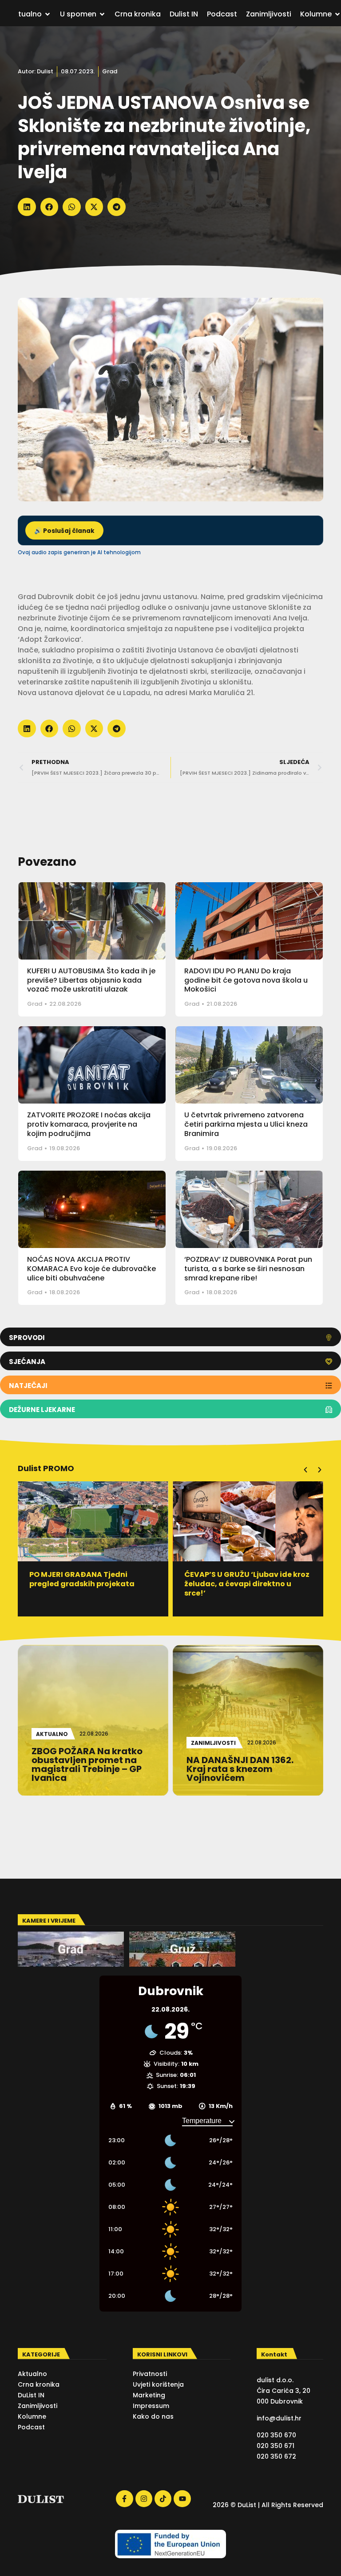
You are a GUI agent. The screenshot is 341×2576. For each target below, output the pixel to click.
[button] (27, 207)
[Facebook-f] (124, 2499)
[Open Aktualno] (48, 14)
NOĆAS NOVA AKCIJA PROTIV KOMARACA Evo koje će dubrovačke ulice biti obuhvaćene (91, 1269)
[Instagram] (144, 2499)
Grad (110, 71)
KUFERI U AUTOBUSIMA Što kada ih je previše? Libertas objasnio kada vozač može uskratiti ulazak (91, 980)
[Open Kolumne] (337, 14)
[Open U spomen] (102, 14)
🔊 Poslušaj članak (64, 531)
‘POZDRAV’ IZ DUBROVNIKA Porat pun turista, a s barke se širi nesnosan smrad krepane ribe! (248, 1269)
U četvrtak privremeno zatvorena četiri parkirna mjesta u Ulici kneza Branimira (246, 1124)
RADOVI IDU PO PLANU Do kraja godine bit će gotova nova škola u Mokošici (246, 980)
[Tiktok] (163, 2499)
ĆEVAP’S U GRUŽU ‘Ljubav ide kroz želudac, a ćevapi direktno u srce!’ (92, 1584)
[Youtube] (182, 2499)
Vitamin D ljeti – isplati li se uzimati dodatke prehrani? (236, 1579)
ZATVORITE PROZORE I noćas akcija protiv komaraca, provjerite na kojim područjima (89, 1124)
